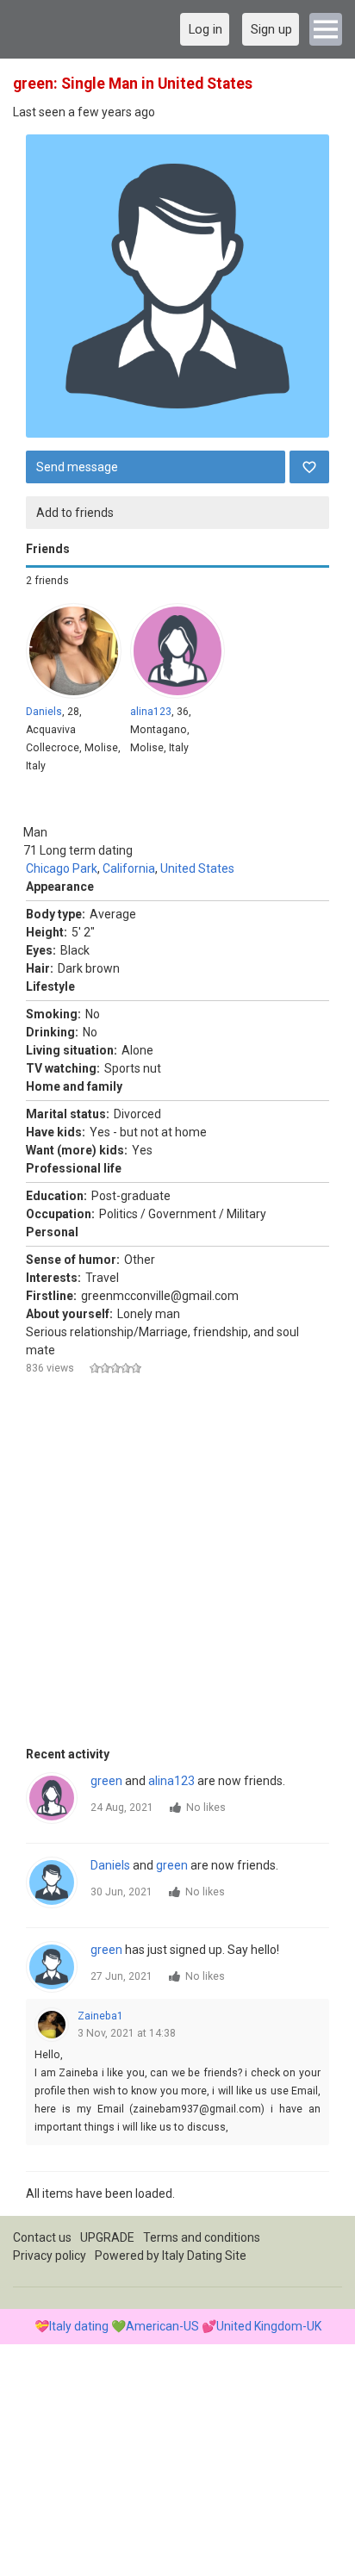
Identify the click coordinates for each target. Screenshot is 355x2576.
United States (197, 868)
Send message (77, 467)
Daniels (44, 712)
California (129, 868)
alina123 (151, 712)
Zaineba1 (100, 2016)
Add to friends (75, 513)
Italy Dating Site (204, 2256)
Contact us (42, 2237)
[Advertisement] (177, 1568)
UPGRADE (107, 2237)
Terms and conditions (202, 2237)
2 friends (47, 581)
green (106, 1781)
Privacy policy (50, 2256)
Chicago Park (62, 868)
